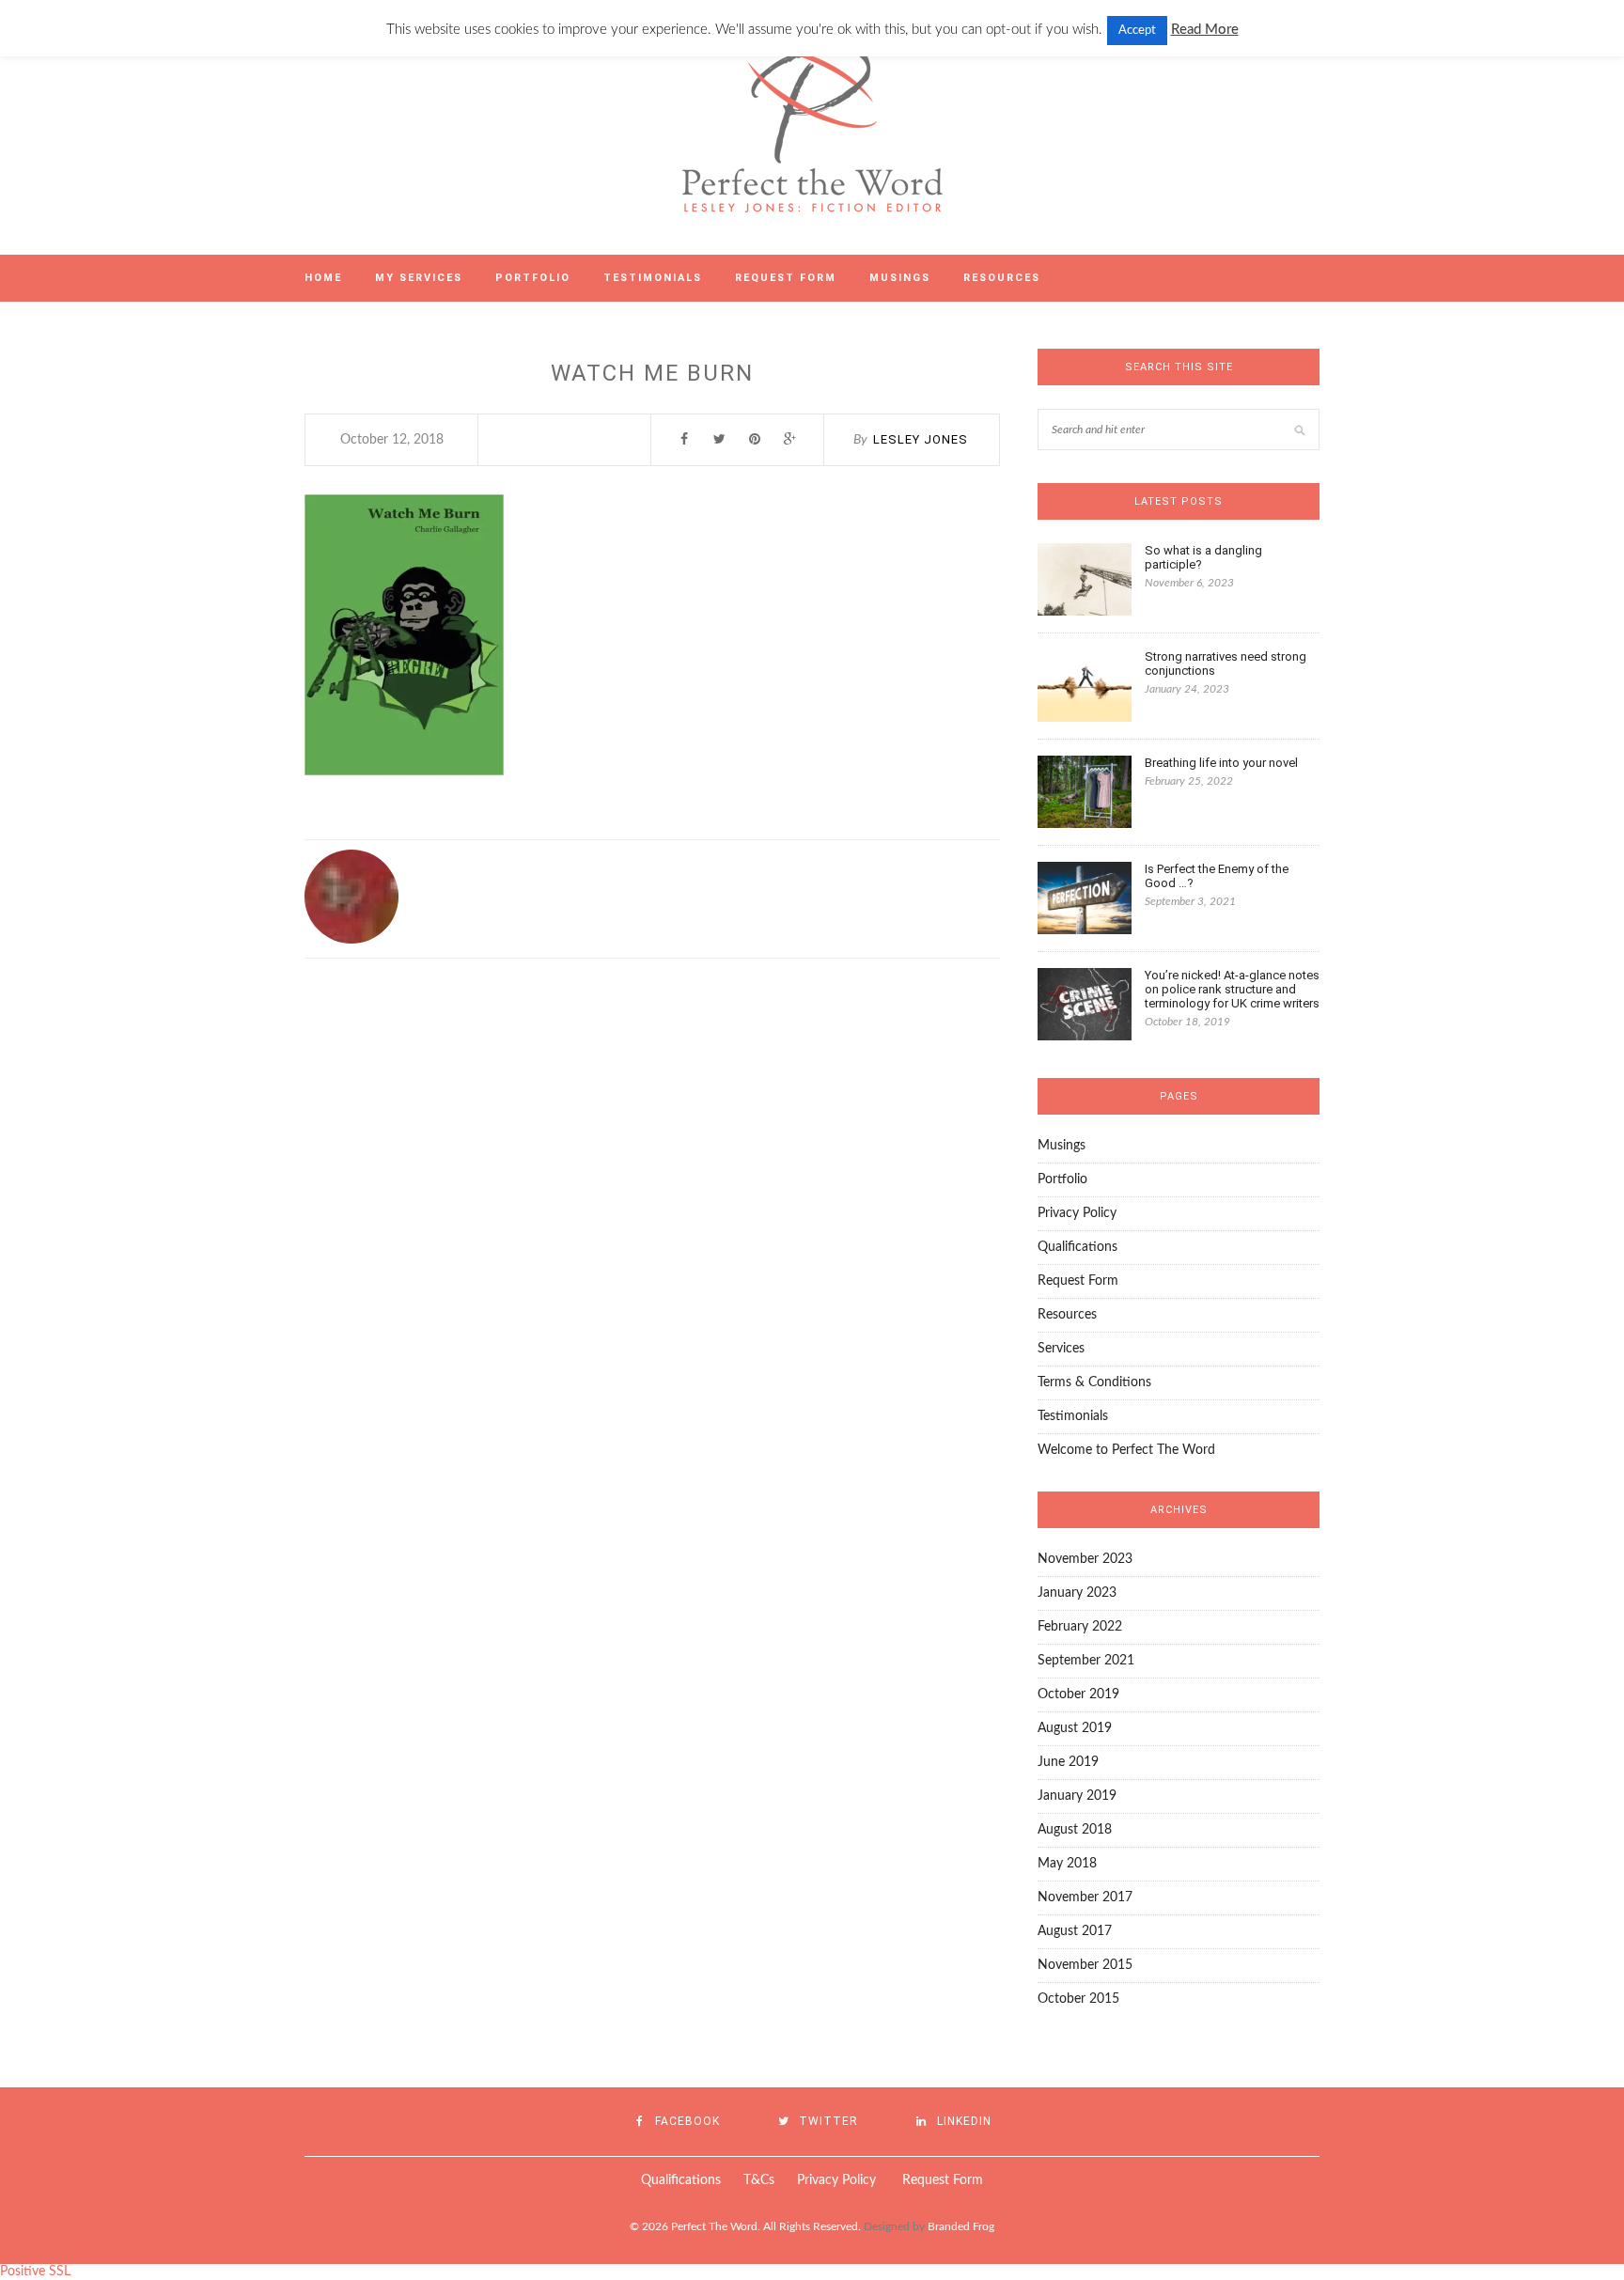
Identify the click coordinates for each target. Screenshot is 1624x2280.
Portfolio (533, 278)
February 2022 (1080, 1627)
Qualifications (1077, 1247)
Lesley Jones (921, 439)
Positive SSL (35, 2272)
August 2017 (1075, 1931)
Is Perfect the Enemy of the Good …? (1217, 876)
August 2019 (1075, 1728)
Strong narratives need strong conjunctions (1226, 664)
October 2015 (1078, 1999)
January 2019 (1077, 1796)
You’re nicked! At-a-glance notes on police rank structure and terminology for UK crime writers (1232, 989)
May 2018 (1067, 1864)
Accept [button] (1137, 31)
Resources (1002, 278)
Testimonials (653, 278)
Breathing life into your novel (1221, 763)
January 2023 (1077, 1593)
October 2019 (1078, 1694)
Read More (1205, 30)
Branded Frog (961, 2226)
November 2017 (1085, 1897)
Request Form (786, 278)
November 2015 (1085, 1965)
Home (323, 278)
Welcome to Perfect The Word (1126, 1450)
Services (1061, 1349)
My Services (419, 278)
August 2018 (1075, 1830)
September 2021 (1086, 1661)
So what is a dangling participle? (1203, 557)
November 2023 (1085, 1559)
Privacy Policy (1077, 1213)
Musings (900, 278)
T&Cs (757, 2180)
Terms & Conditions (1094, 1382)
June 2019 (1068, 1762)
